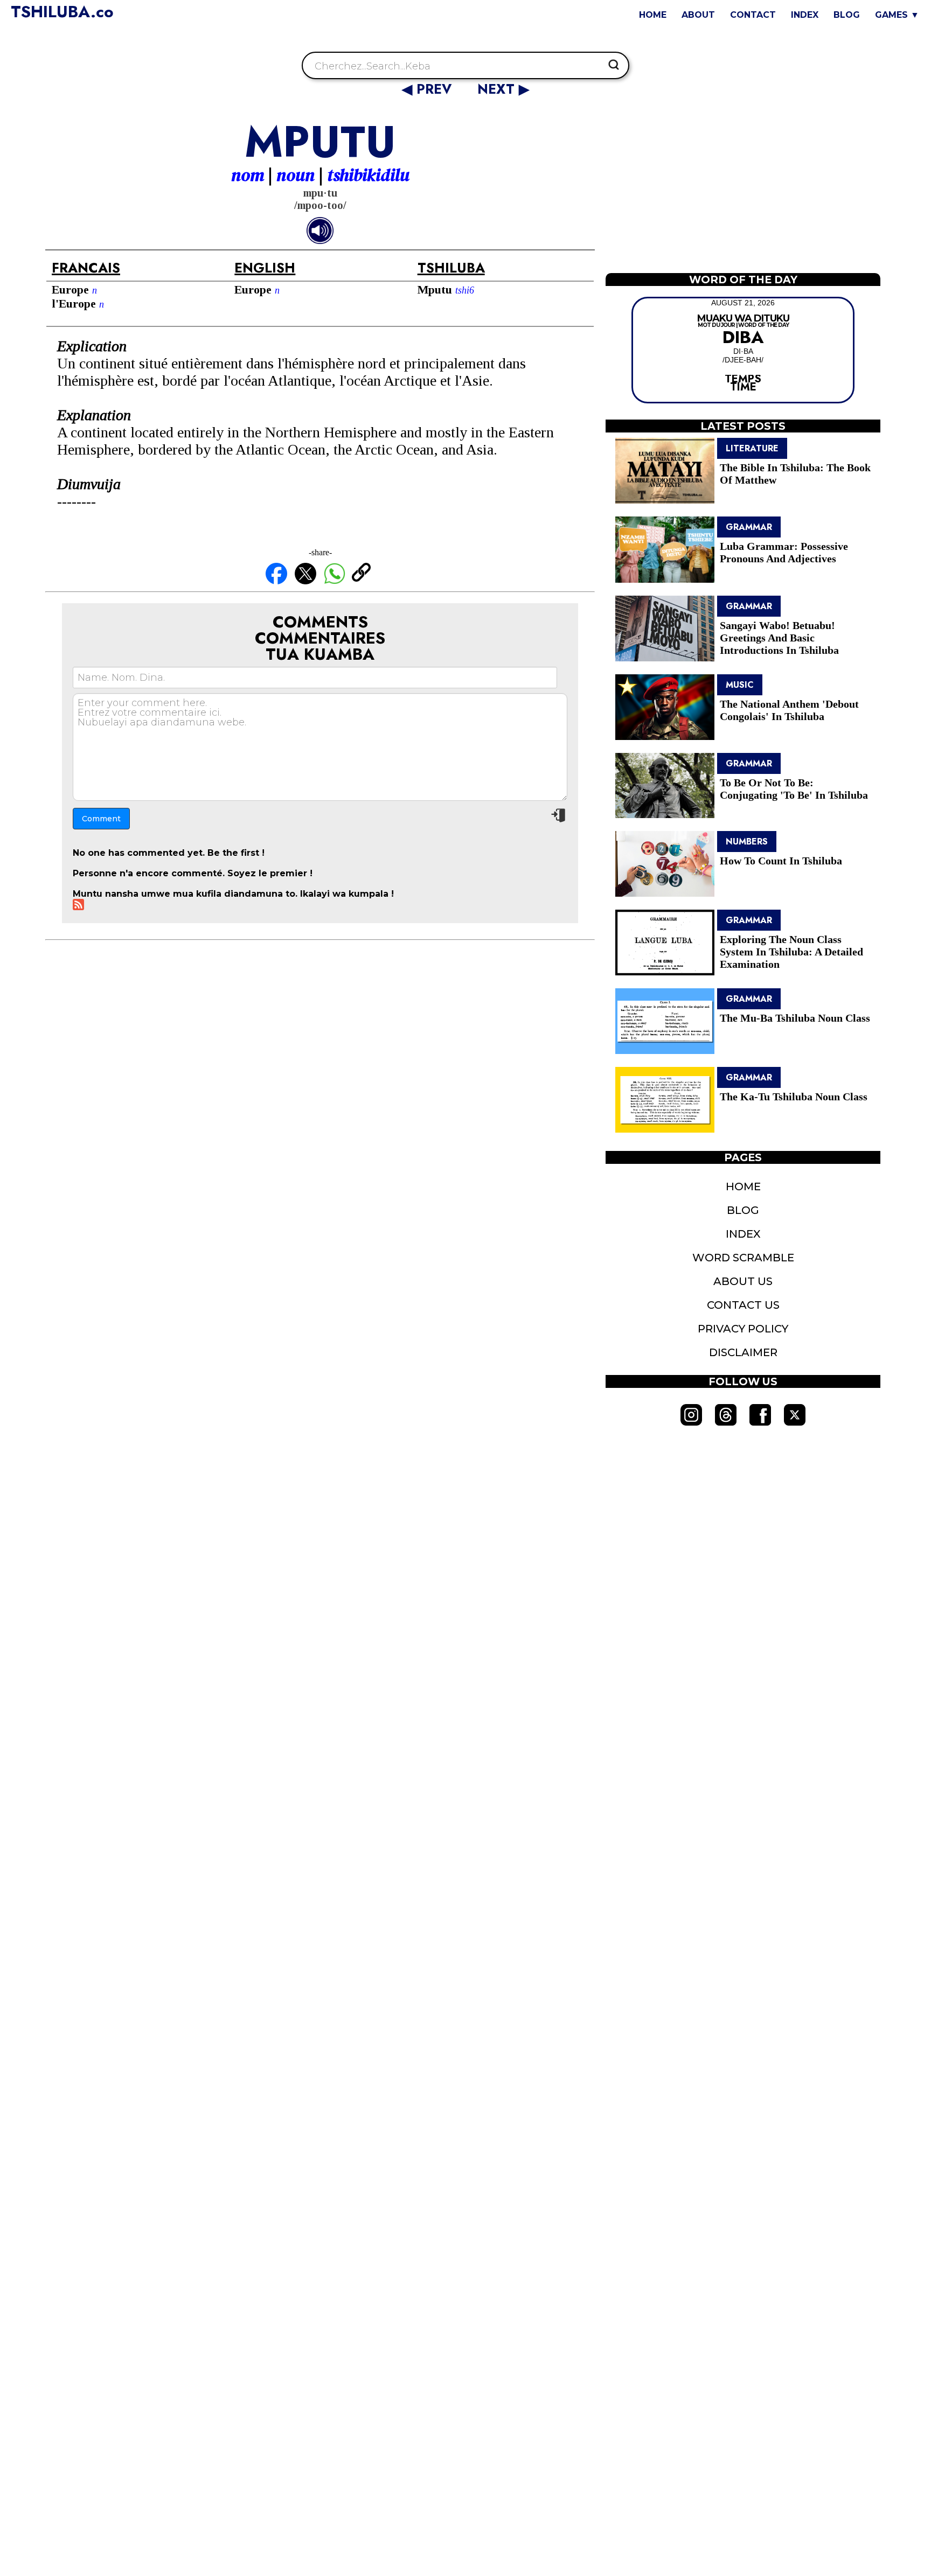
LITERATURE (752, 448)
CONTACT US (743, 1305)
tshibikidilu (368, 175)
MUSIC (740, 685)
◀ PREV (429, 89)
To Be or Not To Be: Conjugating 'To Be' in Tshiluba (794, 789)
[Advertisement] (743, 190)
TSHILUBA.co (62, 12)
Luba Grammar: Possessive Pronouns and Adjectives (784, 552)
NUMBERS (747, 842)
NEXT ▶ (503, 89)
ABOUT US (743, 1281)
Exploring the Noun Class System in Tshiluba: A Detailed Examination (791, 952)
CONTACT (753, 15)
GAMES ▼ (897, 15)
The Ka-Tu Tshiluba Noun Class (794, 1097)
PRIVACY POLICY (743, 1329)
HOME (653, 15)
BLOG (847, 15)
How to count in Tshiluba (781, 861)
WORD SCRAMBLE (743, 1258)
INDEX (805, 15)
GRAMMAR (749, 527)
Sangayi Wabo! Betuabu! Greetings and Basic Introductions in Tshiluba (779, 638)
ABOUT (698, 15)
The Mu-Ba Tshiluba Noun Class (795, 1018)
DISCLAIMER (743, 1352)
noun (296, 175)
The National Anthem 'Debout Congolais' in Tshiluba (789, 710)
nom (248, 175)
